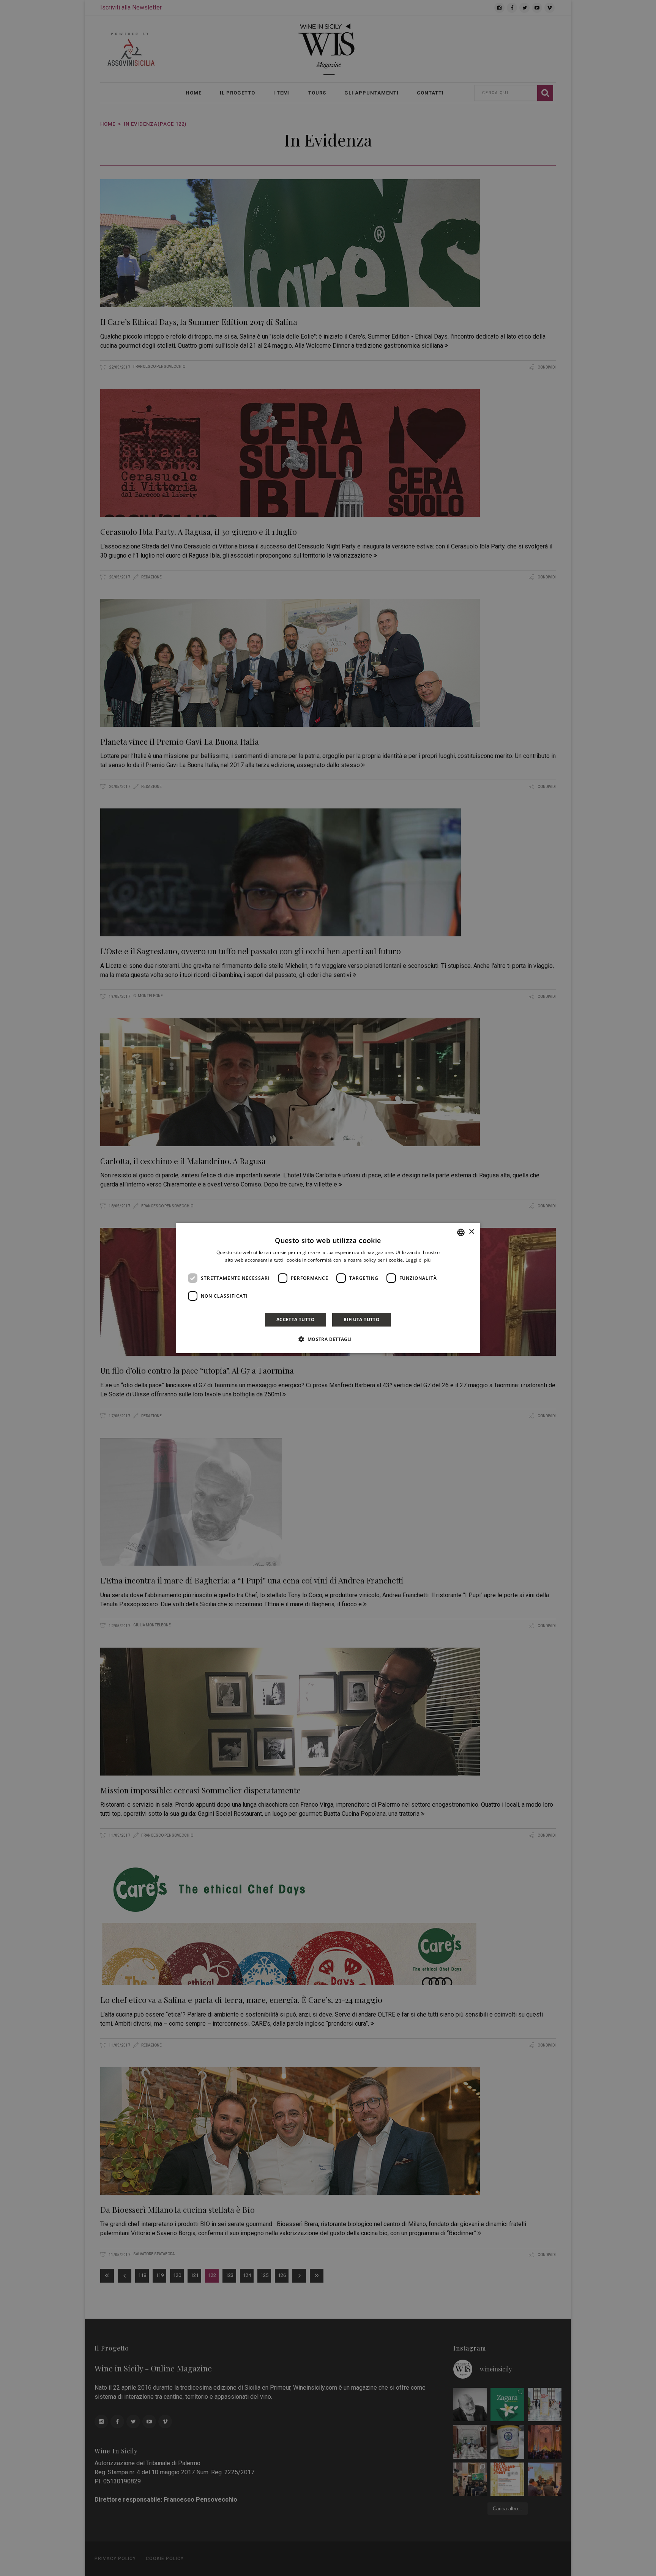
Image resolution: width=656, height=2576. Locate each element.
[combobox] (461, 1232)
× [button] (471, 1232)
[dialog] (328, 1288)
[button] (328, 1339)
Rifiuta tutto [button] (362, 1320)
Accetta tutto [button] (296, 1320)
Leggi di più (418, 1260)
